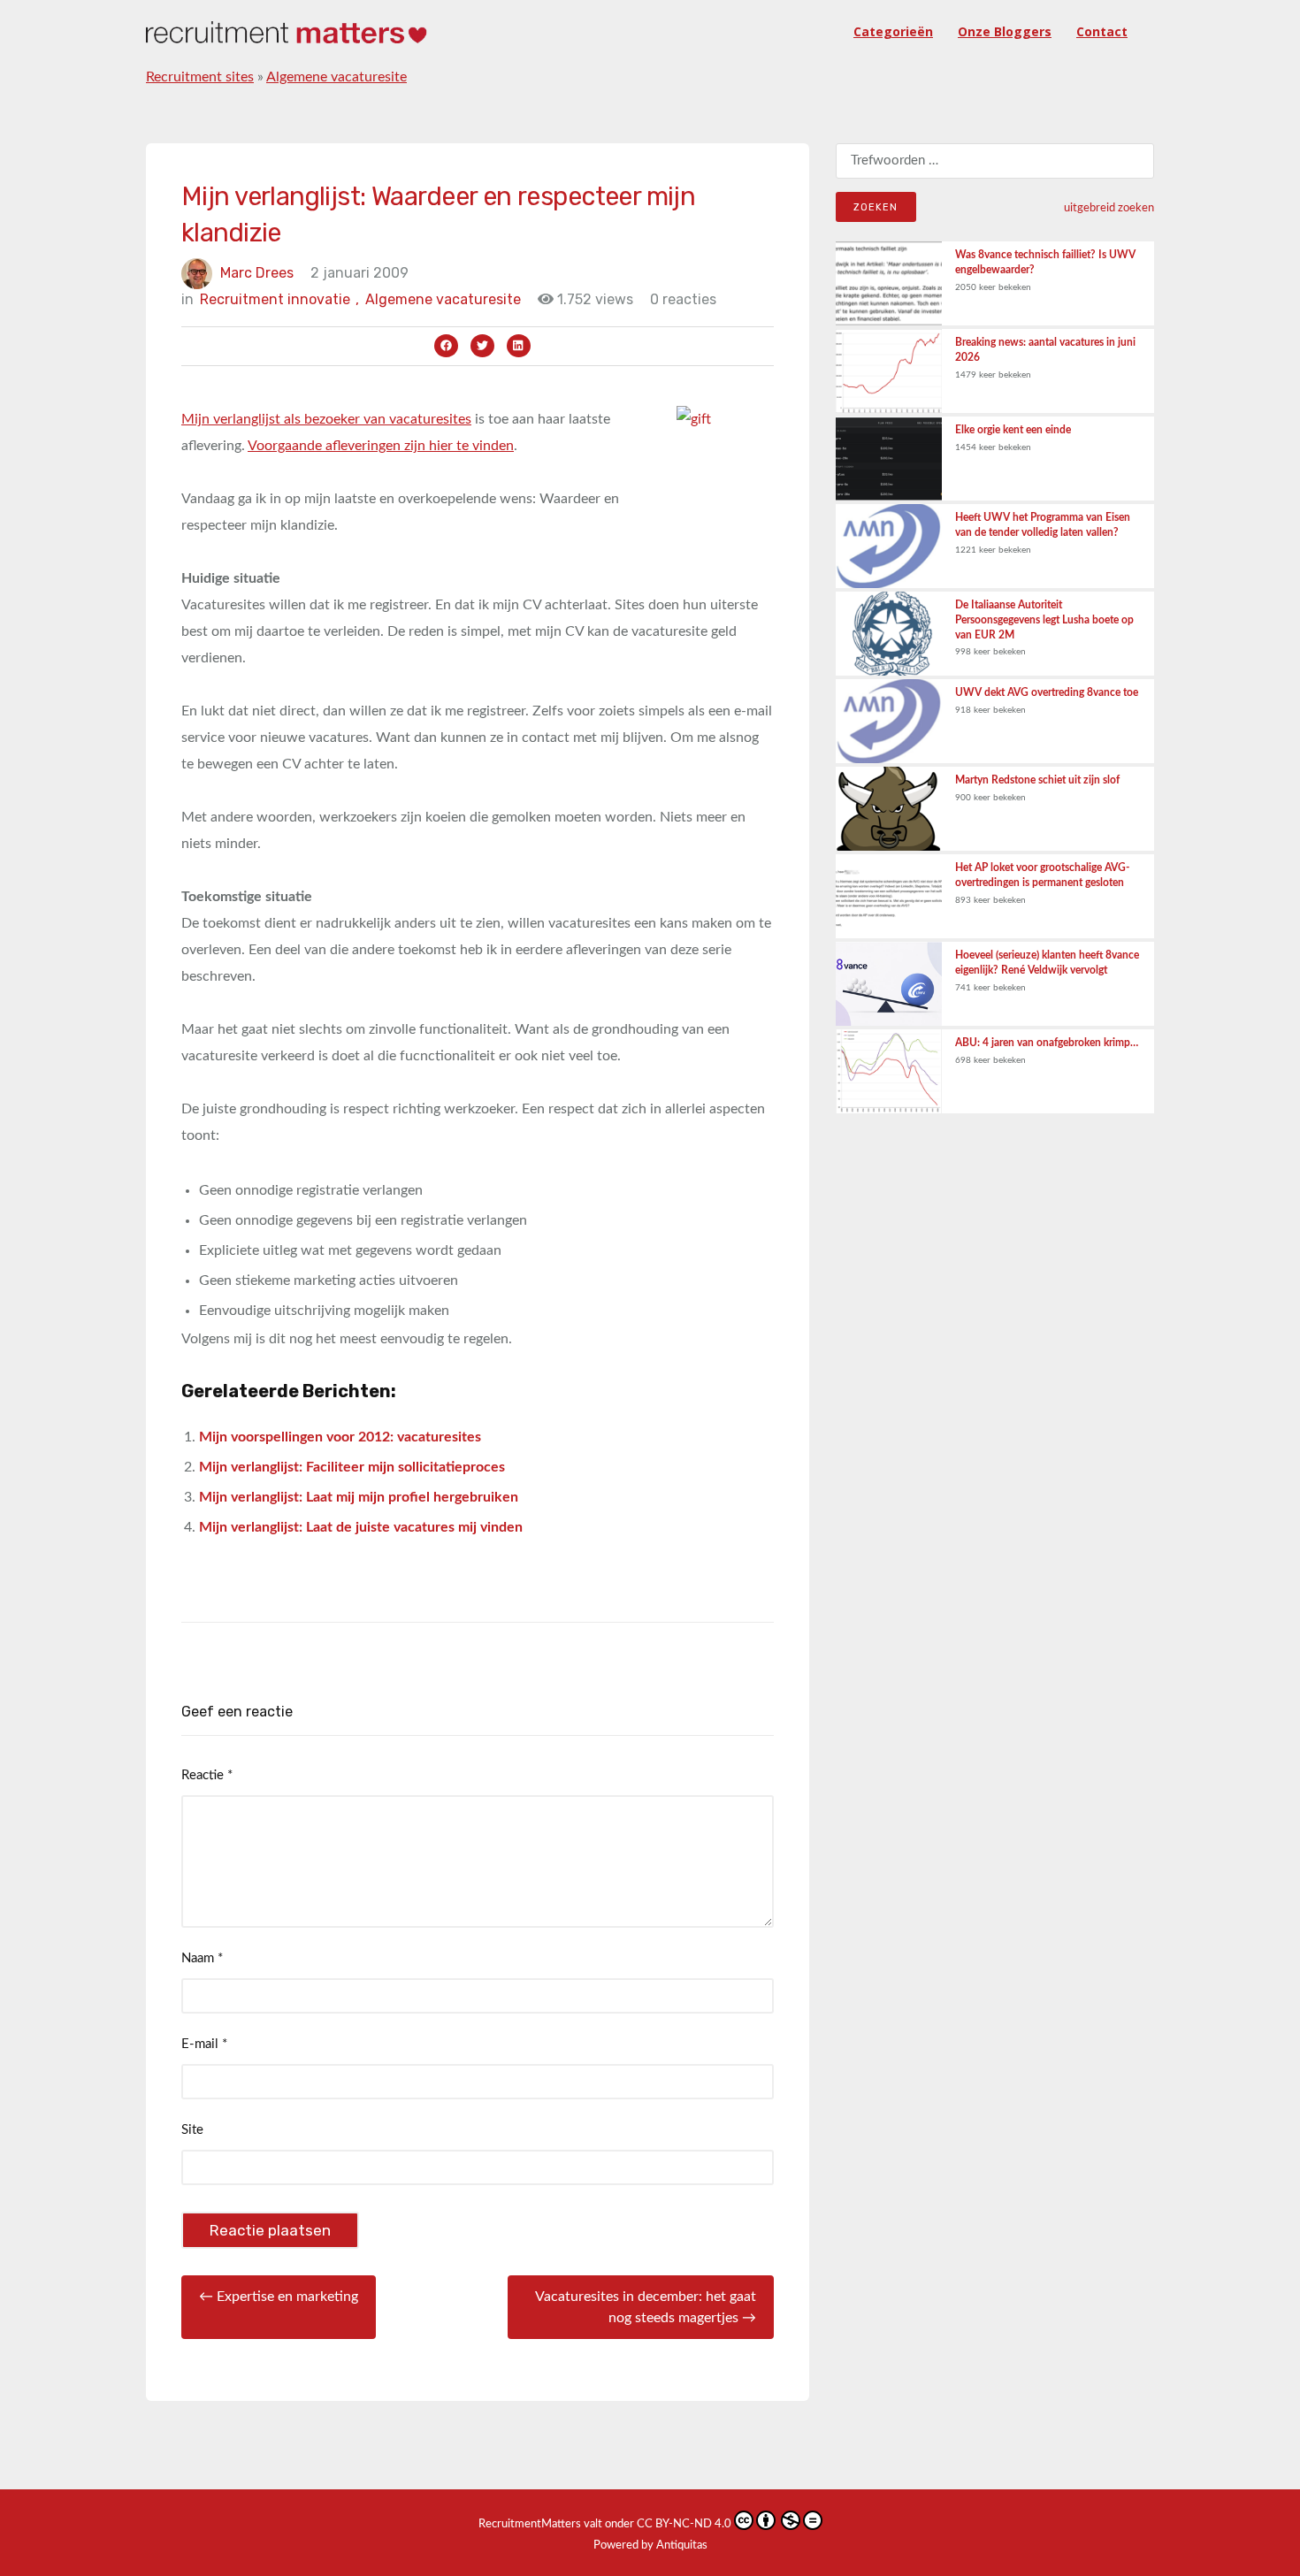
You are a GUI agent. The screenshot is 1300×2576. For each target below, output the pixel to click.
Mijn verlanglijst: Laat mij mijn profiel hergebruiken (359, 1497)
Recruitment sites (200, 77)
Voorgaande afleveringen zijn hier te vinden (381, 446)
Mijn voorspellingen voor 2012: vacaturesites (340, 1437)
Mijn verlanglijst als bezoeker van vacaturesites (326, 419)
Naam (202, 1958)
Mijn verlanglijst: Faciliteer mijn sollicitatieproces (352, 1467)
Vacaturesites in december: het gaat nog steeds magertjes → (646, 2307)
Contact (1102, 31)
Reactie (207, 1775)
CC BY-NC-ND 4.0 (684, 2524)
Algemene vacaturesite (336, 77)
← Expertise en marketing (279, 2297)
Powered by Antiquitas (650, 2545)
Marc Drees (257, 273)
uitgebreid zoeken (1109, 208)
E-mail (204, 2044)
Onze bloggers (1005, 31)
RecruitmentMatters (530, 2524)
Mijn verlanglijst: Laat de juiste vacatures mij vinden (361, 1527)
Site (192, 2130)
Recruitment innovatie (279, 299)
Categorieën (893, 31)
